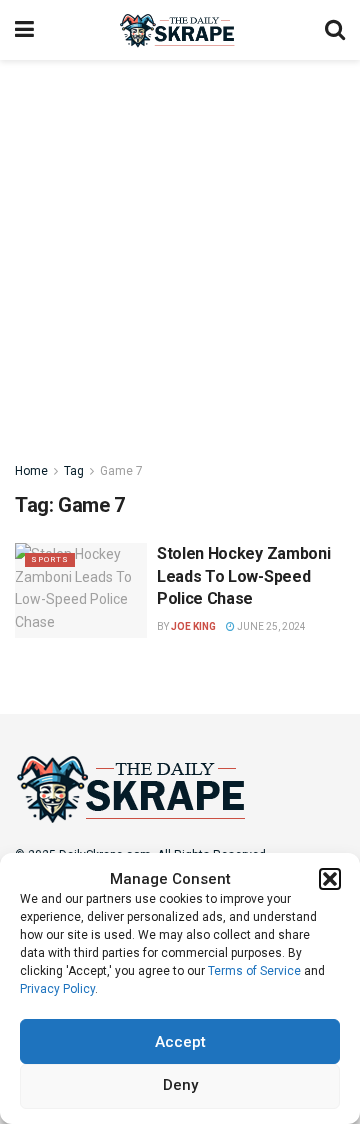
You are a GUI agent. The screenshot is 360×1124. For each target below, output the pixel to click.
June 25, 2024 (270, 626)
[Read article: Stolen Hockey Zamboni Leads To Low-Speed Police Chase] (81, 590)
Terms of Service (254, 971)
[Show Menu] (24, 30)
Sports (50, 559)
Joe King (193, 626)
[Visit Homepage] (179, 30)
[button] (330, 879)
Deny (180, 1085)
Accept (180, 1042)
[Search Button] (335, 30)
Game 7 (121, 471)
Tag (74, 471)
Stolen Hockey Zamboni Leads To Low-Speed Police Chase (243, 576)
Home (31, 471)
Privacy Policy (57, 989)
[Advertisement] (180, 250)
